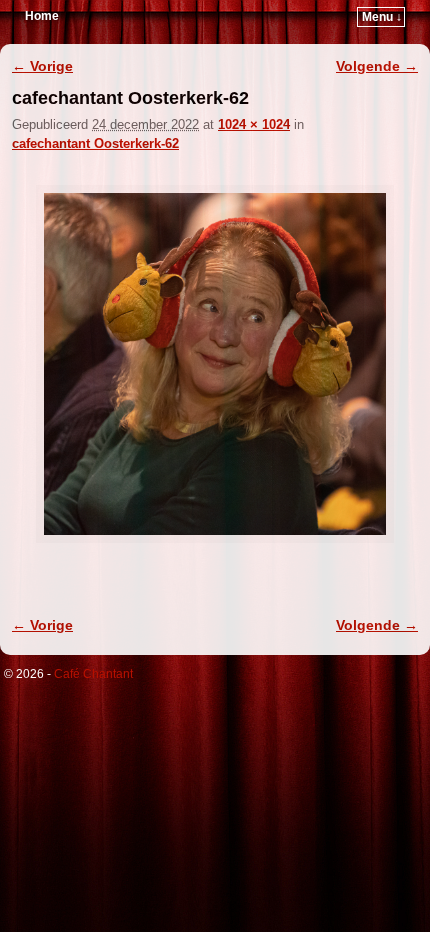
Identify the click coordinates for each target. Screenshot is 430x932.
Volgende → (377, 66)
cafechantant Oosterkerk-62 (95, 143)
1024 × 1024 (254, 124)
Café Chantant (93, 674)
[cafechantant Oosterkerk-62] (215, 364)
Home (42, 16)
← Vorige (42, 66)
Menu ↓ (382, 17)
